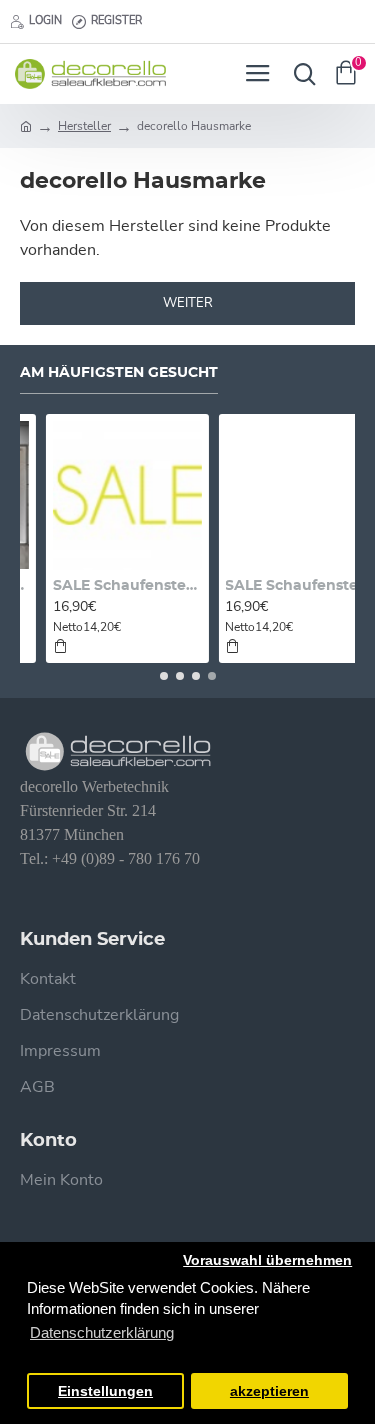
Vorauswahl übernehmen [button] (267, 1260)
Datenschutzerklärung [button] (102, 1332)
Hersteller (84, 126)
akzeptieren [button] (269, 1391)
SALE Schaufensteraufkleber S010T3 (103, 586)
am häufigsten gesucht (119, 373)
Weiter (188, 303)
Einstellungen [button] (105, 1391)
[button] (164, 676)
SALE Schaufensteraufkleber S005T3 (275, 586)
